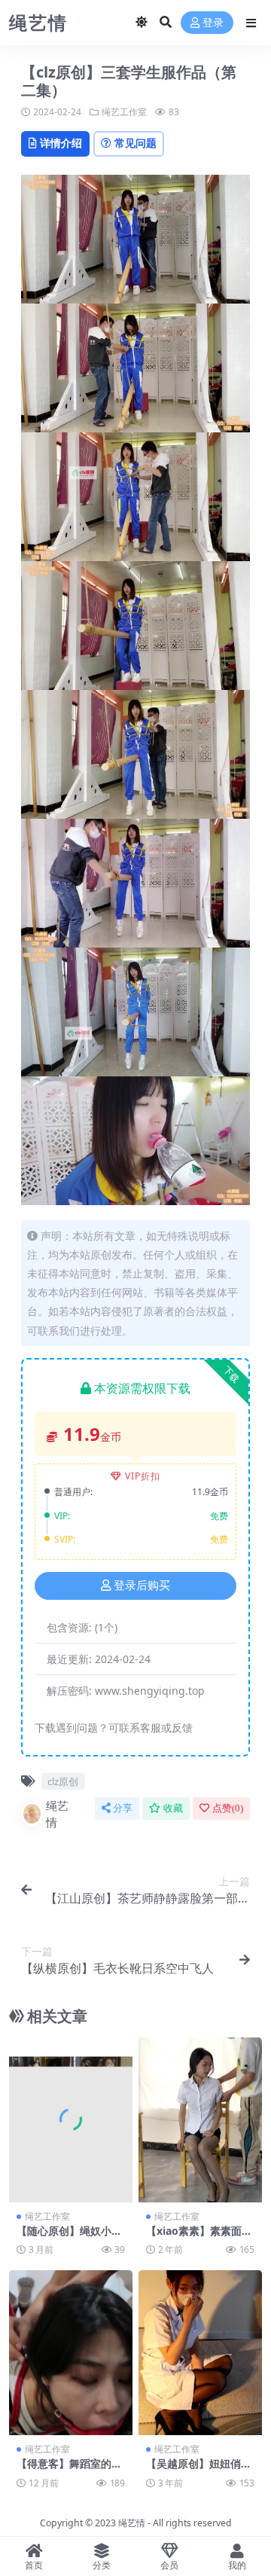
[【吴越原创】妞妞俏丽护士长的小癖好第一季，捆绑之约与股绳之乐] (200, 2353)
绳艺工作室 (124, 112)
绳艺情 (57, 1814)
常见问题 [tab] (135, 143)
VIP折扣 (143, 1476)
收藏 (173, 1808)
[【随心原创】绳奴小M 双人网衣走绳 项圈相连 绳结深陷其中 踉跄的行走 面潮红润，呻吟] (71, 2120)
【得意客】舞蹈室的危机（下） (69, 2470)
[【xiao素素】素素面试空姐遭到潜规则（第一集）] (200, 2120)
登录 (213, 23)
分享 (123, 1808)
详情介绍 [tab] (61, 143)
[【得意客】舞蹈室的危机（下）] (71, 2353)
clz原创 (63, 1781)
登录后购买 (142, 1586)
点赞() (228, 1808)
